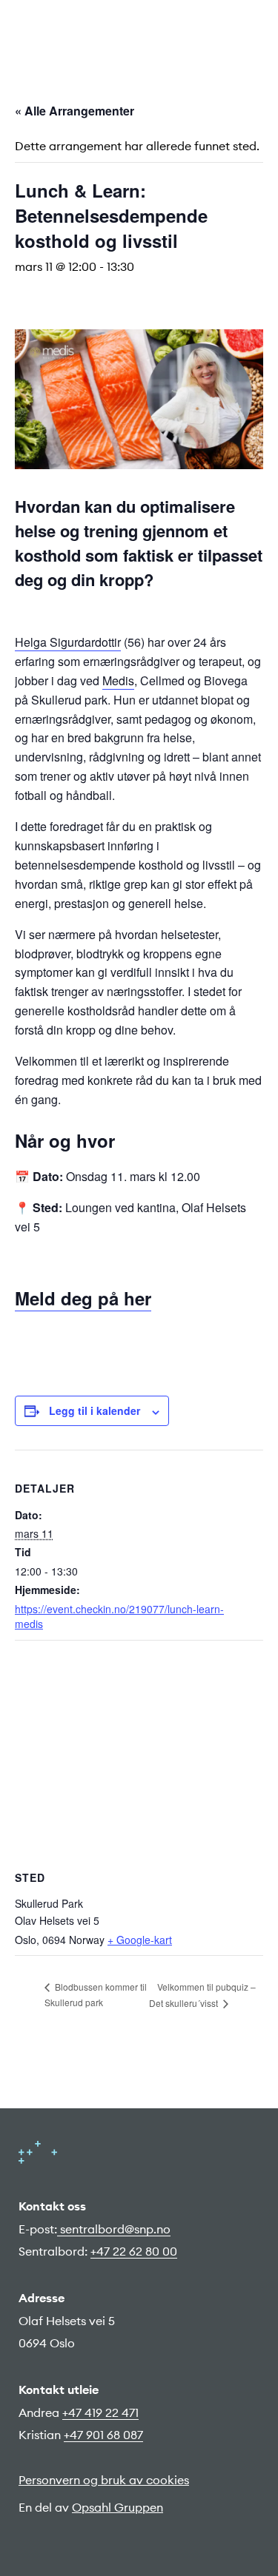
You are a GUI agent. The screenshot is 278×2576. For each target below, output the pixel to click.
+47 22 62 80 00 (134, 2251)
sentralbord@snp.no (114, 2229)
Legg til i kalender (95, 1410)
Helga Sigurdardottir (68, 642)
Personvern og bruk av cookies (104, 2480)
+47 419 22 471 (100, 2412)
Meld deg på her (83, 1298)
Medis (118, 680)
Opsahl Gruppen (118, 2507)
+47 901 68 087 (103, 2435)
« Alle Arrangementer (75, 111)
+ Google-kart (140, 1940)
